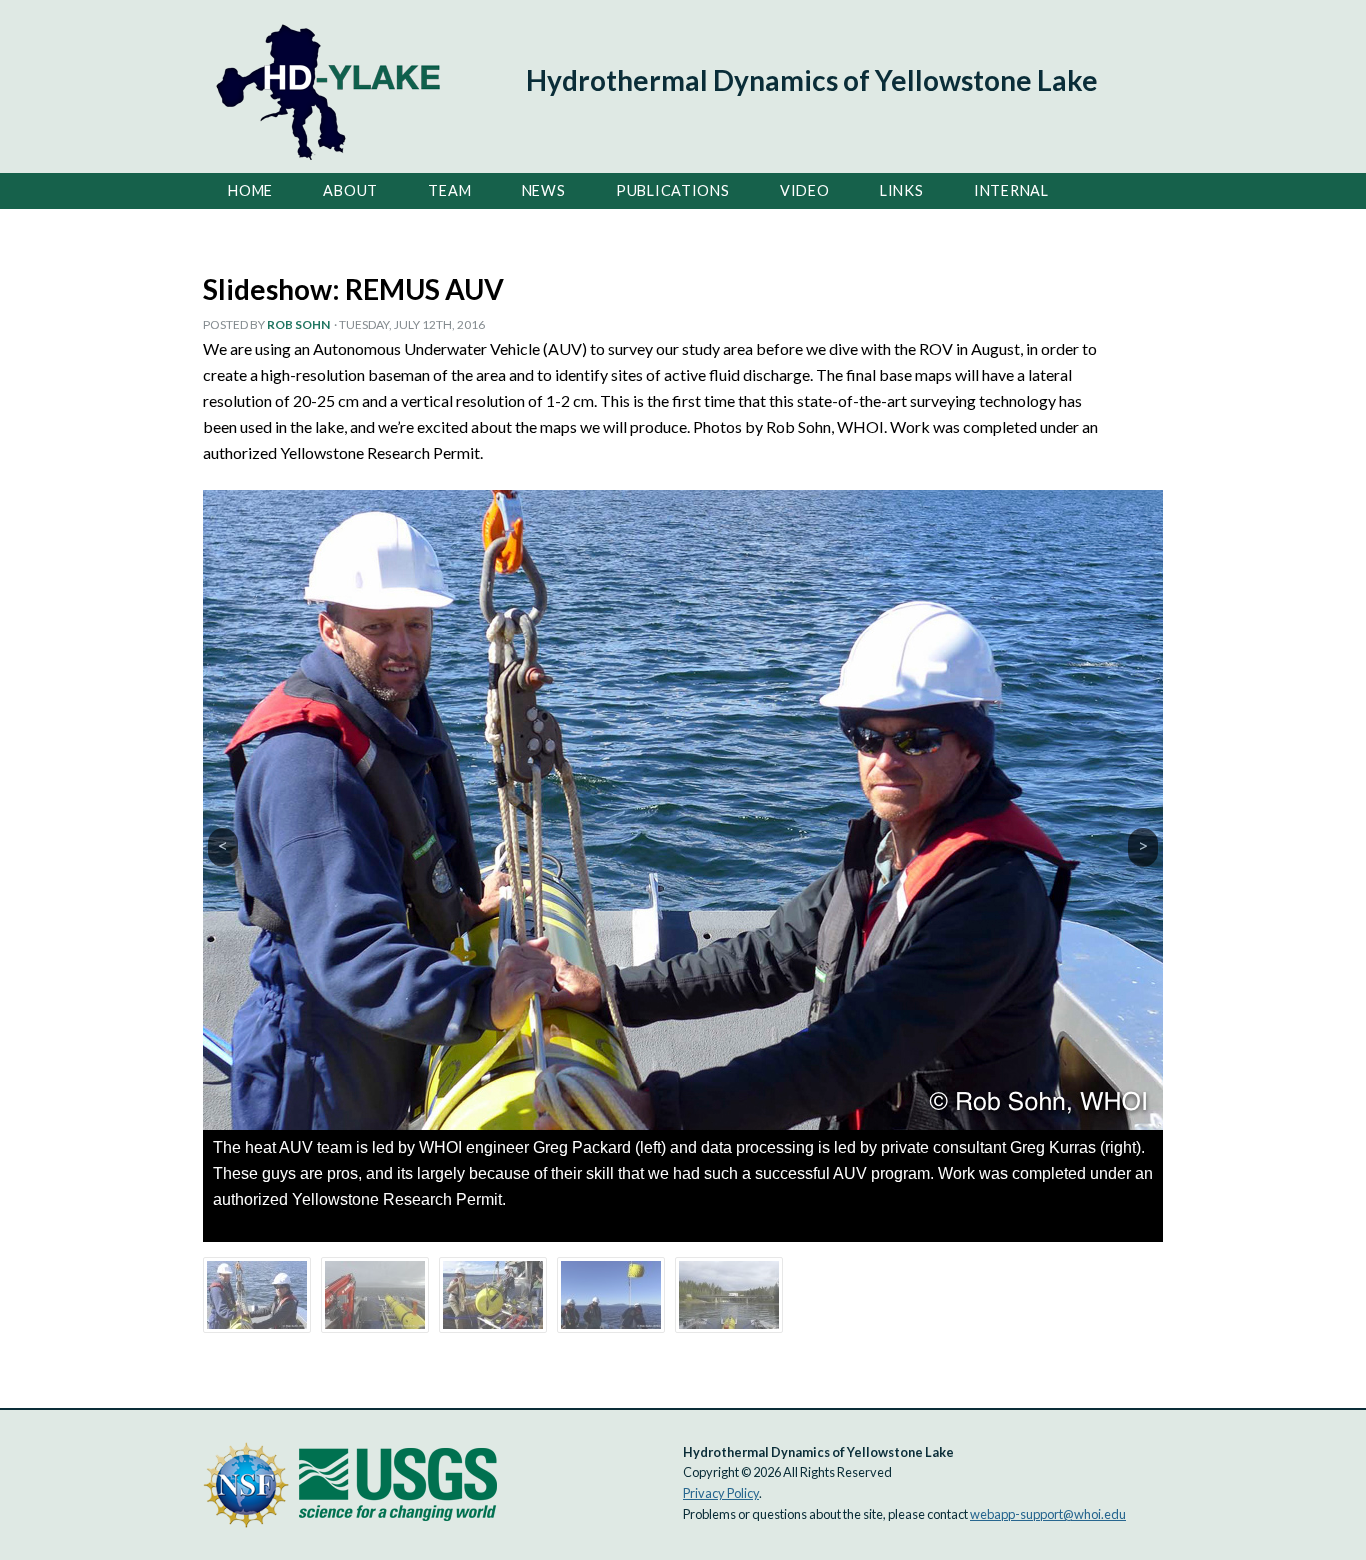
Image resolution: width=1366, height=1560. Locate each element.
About (350, 190)
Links (902, 190)
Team (449, 190)
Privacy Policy (721, 1493)
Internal (1011, 190)
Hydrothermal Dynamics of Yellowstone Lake (812, 80)
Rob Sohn (298, 324)
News (544, 190)
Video (805, 190)
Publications (673, 190)
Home (250, 190)
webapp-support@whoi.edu (1048, 1514)
